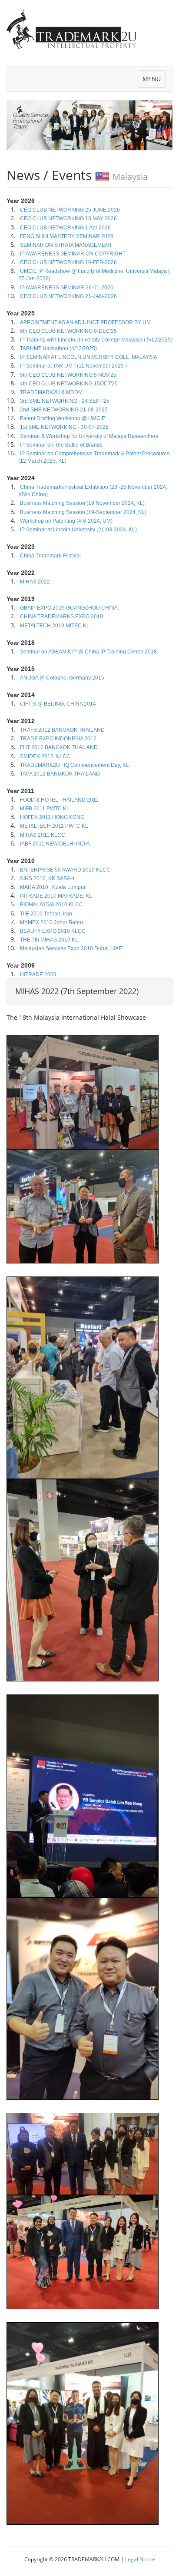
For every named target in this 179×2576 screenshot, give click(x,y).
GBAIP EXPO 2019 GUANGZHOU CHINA (68, 608)
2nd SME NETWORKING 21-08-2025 (63, 410)
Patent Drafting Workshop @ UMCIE (62, 418)
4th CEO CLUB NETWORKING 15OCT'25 (68, 384)
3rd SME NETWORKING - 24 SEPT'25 (64, 401)
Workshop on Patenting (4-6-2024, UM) (66, 521)
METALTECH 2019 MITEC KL (54, 626)
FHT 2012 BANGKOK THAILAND (58, 747)
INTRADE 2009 (38, 975)
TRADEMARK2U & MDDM (51, 392)
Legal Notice (140, 2559)
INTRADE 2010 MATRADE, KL (55, 896)
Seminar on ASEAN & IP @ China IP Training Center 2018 (88, 652)
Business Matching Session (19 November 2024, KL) (82, 503)
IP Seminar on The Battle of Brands (61, 445)
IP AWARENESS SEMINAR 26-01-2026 (66, 288)
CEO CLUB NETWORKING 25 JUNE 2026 (69, 210)
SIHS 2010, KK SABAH (46, 879)
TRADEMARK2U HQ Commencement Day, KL (74, 765)
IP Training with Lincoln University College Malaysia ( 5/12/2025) (96, 340)
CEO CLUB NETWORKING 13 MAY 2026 (68, 219)
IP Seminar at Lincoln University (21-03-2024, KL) (78, 530)
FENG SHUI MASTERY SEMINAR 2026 (66, 236)
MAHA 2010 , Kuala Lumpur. (53, 887)
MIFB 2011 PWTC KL (44, 809)
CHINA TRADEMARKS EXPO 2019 (61, 617)
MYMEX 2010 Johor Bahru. (51, 922)
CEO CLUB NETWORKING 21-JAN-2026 (68, 296)
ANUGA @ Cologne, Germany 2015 (61, 678)
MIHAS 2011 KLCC (42, 835)
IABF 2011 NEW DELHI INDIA (54, 844)
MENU (154, 81)
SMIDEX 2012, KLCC (45, 756)
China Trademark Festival (50, 556)
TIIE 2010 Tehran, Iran (45, 914)
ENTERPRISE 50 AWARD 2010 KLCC (65, 870)
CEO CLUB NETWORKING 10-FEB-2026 (68, 262)
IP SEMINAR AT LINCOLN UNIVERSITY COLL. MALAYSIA (88, 357)
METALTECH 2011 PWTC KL (53, 826)
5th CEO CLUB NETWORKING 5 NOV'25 (68, 375)
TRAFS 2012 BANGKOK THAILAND (62, 730)
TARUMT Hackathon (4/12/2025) (58, 348)
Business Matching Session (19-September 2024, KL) (83, 512)
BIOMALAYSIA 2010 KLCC (51, 905)
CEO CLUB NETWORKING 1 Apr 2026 (65, 228)
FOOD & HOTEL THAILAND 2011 (59, 800)
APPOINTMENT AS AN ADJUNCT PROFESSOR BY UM (85, 322)
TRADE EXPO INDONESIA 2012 (58, 739)
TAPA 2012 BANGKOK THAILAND (59, 774)
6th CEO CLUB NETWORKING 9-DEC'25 (68, 331)
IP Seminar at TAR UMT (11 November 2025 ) (73, 366)
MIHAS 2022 (34, 582)
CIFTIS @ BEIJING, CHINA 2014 (57, 704)
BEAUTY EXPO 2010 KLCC (52, 931)
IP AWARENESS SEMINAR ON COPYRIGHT (72, 254)
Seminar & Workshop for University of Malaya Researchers (88, 436)
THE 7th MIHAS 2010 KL (48, 940)
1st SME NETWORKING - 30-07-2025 (64, 427)
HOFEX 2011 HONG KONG (51, 817)
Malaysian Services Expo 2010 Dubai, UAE (70, 948)
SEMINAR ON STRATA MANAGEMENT (65, 245)
